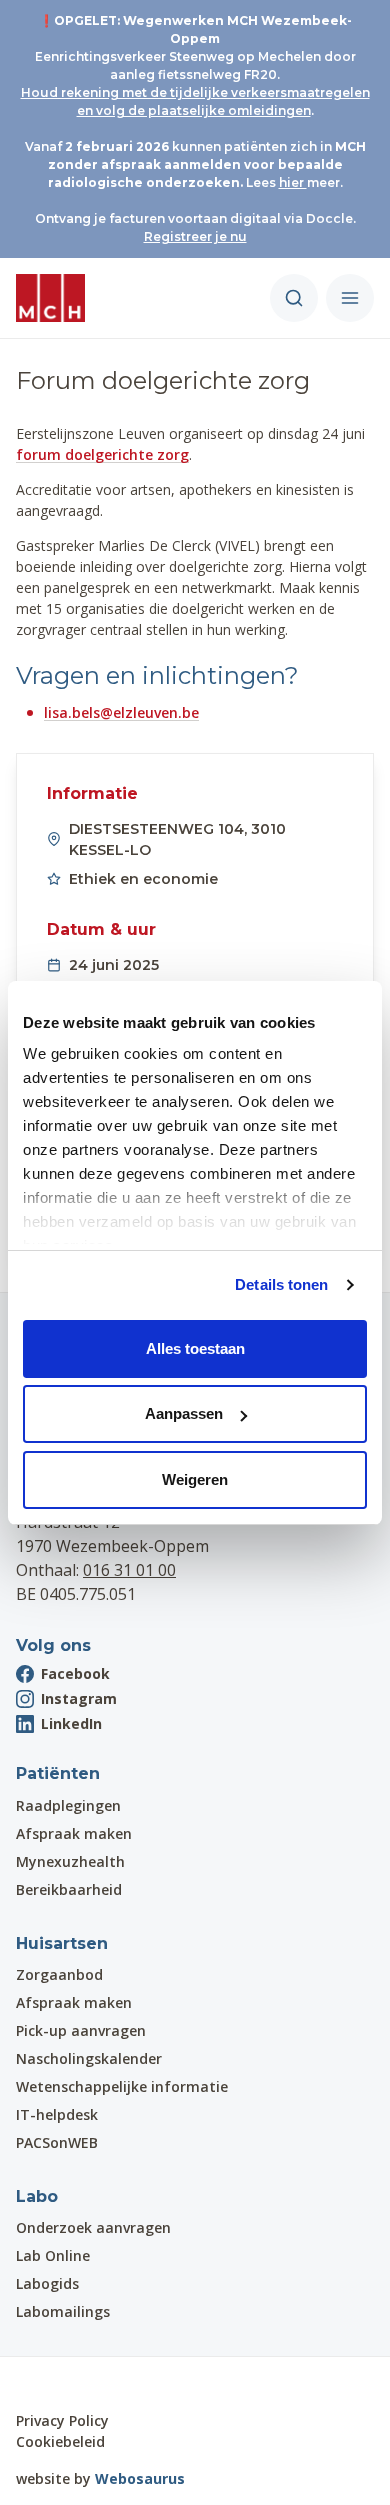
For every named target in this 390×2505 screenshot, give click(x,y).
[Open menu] (350, 298)
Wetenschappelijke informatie (122, 2086)
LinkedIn (71, 1723)
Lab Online (53, 2255)
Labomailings (63, 2311)
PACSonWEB (57, 2142)
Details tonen (281, 1284)
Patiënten (58, 1773)
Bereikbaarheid (69, 1889)
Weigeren (195, 1479)
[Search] (294, 298)
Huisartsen (62, 1943)
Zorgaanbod (59, 1974)
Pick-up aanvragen (81, 2030)
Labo (37, 2196)
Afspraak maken (74, 1833)
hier (293, 182)
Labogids (47, 2283)
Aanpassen (184, 1413)
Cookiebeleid (60, 2441)
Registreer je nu (195, 236)
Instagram (79, 1698)
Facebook (75, 1673)
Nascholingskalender (89, 2058)
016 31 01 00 (129, 1570)
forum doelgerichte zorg (102, 454)
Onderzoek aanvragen (93, 2227)
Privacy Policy (62, 2420)
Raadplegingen (68, 1805)
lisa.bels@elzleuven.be (121, 712)
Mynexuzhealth (70, 1861)
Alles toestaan (195, 1348)
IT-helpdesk (57, 2114)
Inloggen (72, 2383)
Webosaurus (140, 2478)
